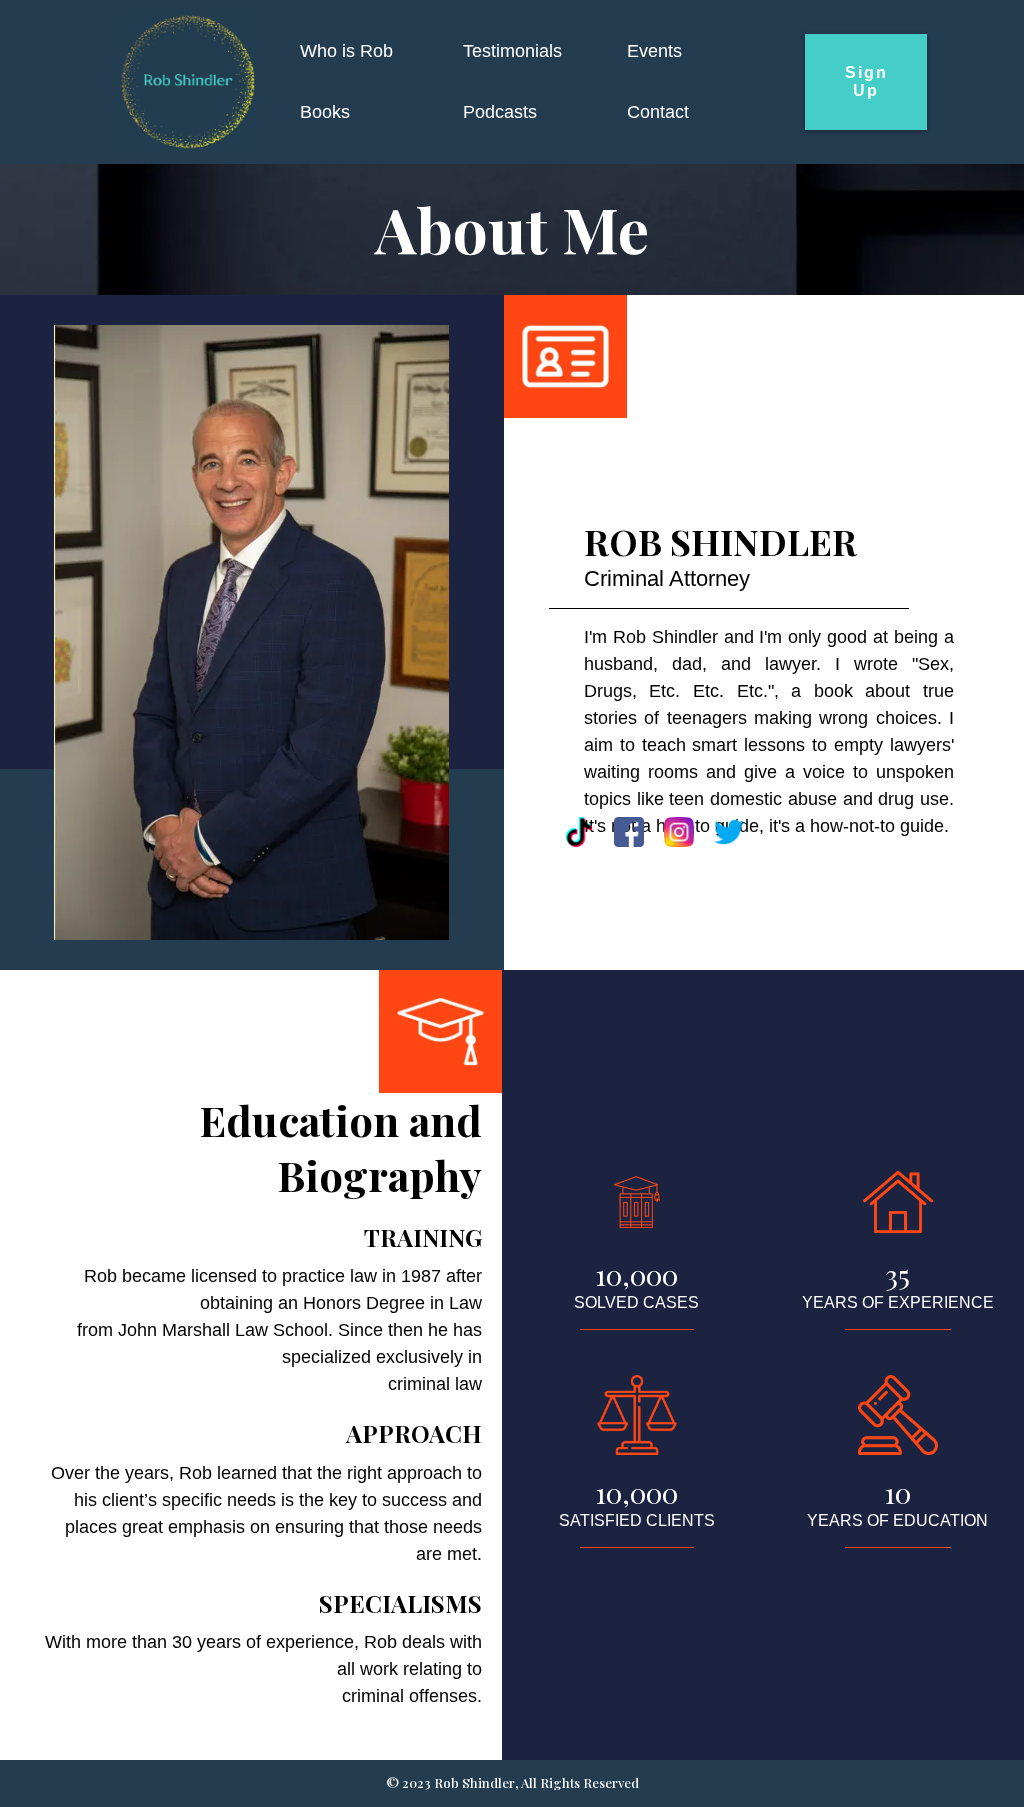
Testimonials (512, 51)
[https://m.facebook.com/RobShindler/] (629, 832)
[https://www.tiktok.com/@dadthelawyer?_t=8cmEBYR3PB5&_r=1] (579, 832)
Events (654, 51)
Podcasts (500, 112)
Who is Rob (346, 51)
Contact (658, 112)
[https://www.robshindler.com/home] (187, 82)
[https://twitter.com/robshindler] (729, 832)
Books (325, 112)
